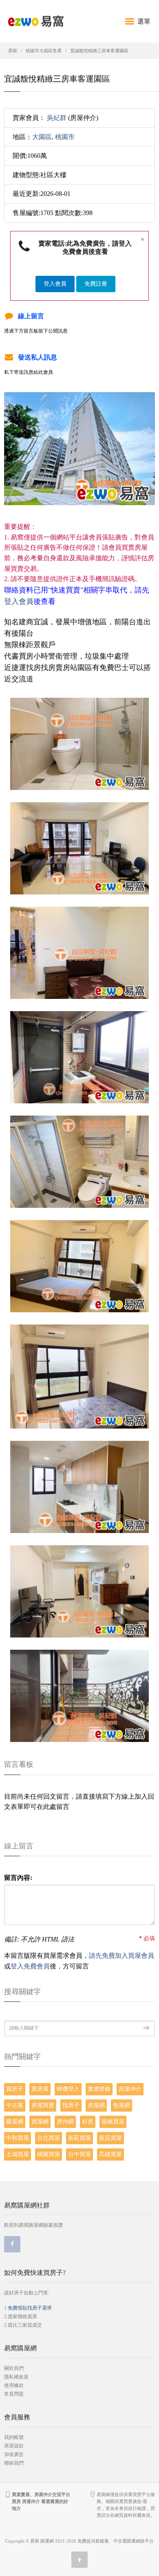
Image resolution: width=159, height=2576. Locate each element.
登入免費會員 (30, 1966)
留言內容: (18, 1878)
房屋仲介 (130, 2089)
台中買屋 (79, 2154)
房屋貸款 (14, 2446)
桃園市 (65, 137)
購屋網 (15, 2122)
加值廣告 (14, 2454)
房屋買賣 (43, 2105)
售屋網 (121, 2105)
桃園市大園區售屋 (44, 51)
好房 (88, 2122)
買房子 (15, 2089)
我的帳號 (14, 2437)
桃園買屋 (49, 2154)
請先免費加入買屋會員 (121, 1956)
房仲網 (65, 2122)
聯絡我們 (14, 2463)
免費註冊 (96, 284)
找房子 (71, 2105)
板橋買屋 (113, 2122)
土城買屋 (18, 2154)
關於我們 (14, 2368)
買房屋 (40, 2089)
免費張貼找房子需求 (30, 2308)
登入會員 (55, 284)
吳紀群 (57, 118)
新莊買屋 (79, 2138)
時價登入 (68, 2089)
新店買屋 (110, 2138)
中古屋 (15, 2105)
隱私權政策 (16, 2377)
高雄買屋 (110, 2154)
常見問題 (14, 2394)
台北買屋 (49, 2138)
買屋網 (40, 2122)
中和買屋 (18, 2138)
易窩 (13, 51)
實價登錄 (99, 2089)
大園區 (42, 137)
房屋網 (96, 2105)
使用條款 (14, 2385)
